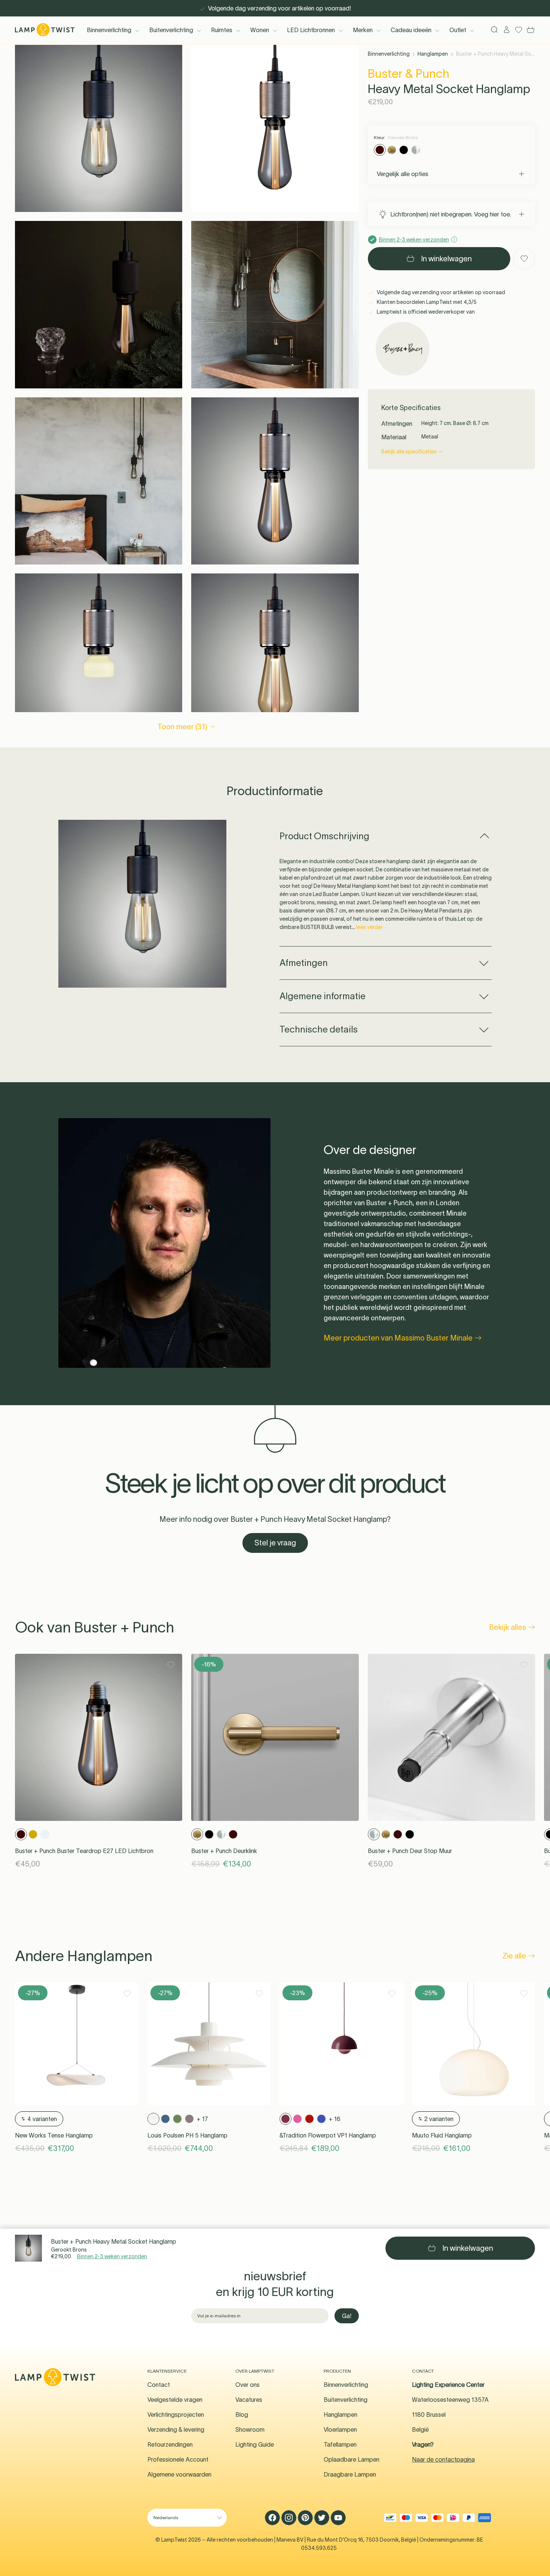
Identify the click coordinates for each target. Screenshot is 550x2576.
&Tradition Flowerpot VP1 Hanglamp (328, 2135)
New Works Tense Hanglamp (54, 2135)
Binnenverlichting (109, 30)
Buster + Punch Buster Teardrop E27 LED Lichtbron (84, 1851)
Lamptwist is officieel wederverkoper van (425, 312)
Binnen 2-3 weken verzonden (112, 2256)
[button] (99, 128)
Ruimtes (222, 30)
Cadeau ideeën (411, 30)
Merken (363, 30)
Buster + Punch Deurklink (224, 1851)
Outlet (458, 30)
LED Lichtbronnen (311, 30)
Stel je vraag (275, 1543)
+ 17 (202, 2119)
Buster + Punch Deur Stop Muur (410, 1851)
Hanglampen (433, 54)
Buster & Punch (409, 73)
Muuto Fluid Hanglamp (442, 2135)
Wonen (260, 30)
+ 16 (335, 2119)
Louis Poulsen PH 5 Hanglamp (187, 2135)
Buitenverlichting (171, 30)
